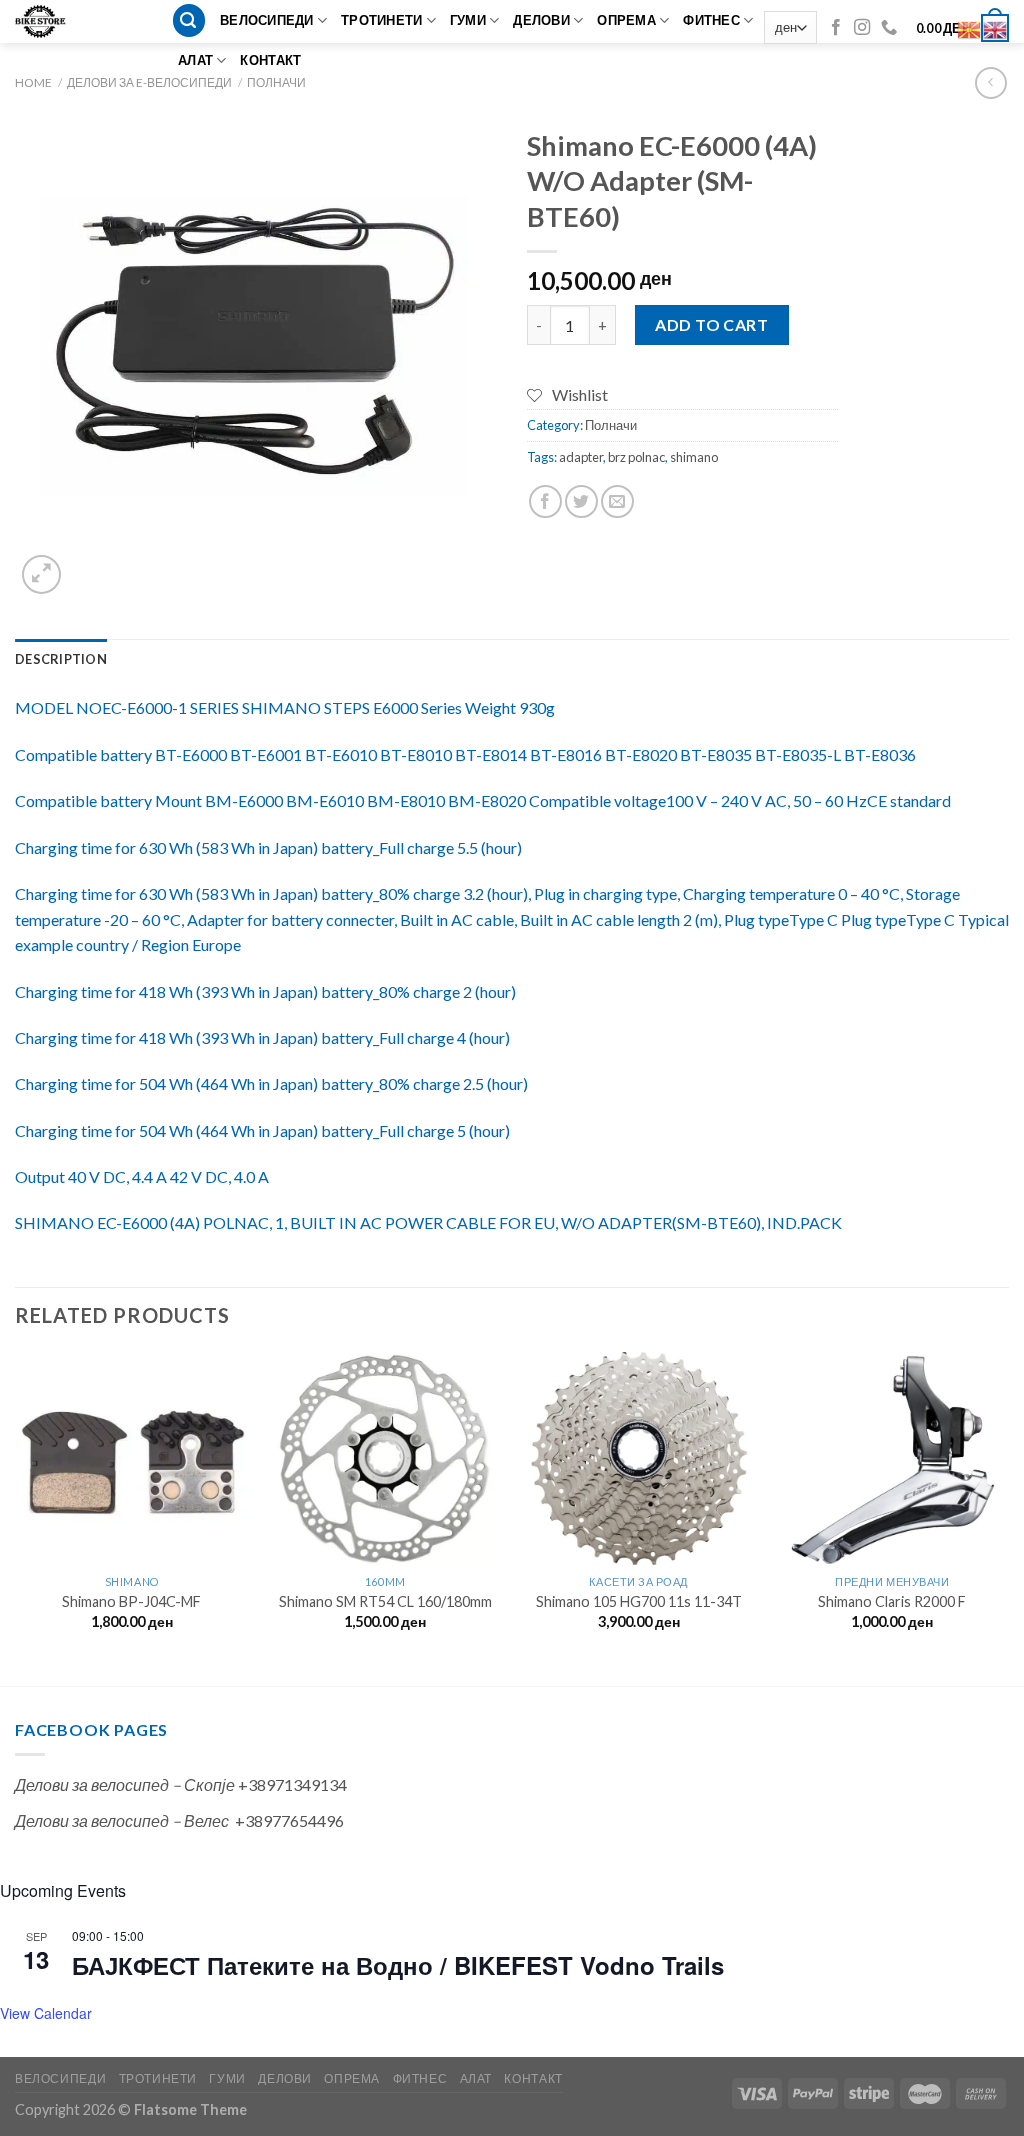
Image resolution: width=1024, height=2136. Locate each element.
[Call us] (889, 28)
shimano (694, 457)
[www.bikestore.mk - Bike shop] (47, 21)
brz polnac (636, 457)
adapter (581, 457)
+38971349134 (292, 1784)
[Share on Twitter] (581, 501)
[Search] (189, 20)
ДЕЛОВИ (541, 20)
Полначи (276, 82)
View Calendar (46, 2013)
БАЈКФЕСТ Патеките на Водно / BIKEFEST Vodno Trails (398, 1965)
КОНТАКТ (270, 60)
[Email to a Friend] (617, 501)
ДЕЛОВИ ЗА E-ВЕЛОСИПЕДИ (149, 82)
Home (33, 82)
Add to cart (711, 324)
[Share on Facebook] (545, 501)
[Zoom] (41, 574)
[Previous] (16, 1517)
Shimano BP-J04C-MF (131, 1601)
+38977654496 (289, 1820)
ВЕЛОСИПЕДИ (267, 20)
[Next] (1008, 1517)
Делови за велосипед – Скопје (125, 1784)
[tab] (61, 659)
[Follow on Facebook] (836, 28)
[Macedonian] (970, 27)
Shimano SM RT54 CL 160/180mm (385, 1601)
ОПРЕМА (626, 20)
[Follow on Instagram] (862, 28)
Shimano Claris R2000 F (892, 1601)
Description (61, 659)
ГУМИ (468, 20)
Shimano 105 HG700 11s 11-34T (639, 1601)
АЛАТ (195, 60)
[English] (996, 27)
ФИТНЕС (711, 20)
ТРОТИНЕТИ (381, 20)
